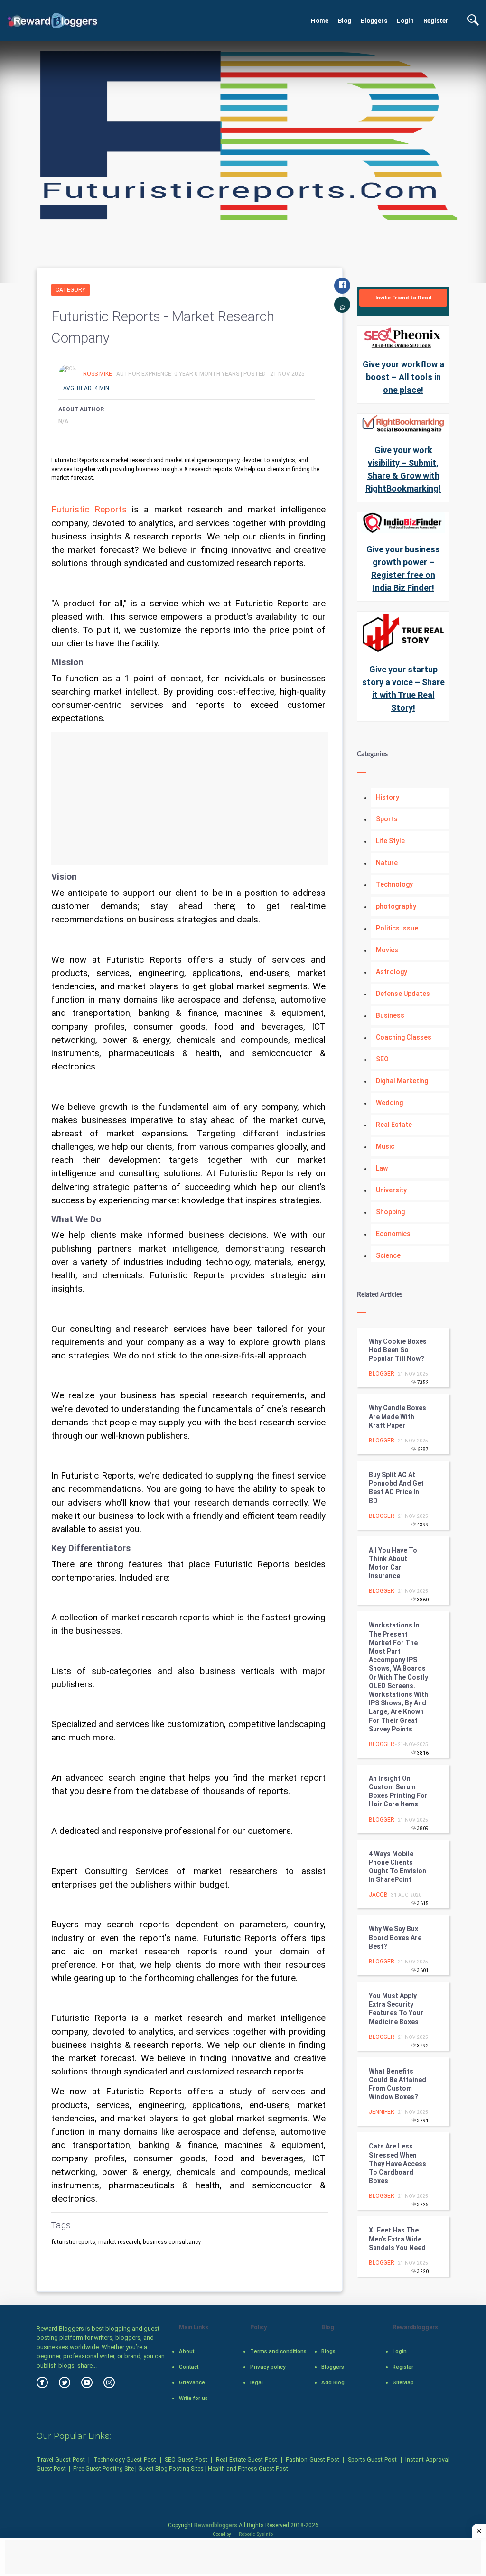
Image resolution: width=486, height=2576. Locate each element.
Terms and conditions (278, 2351)
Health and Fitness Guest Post (248, 2469)
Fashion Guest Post (313, 2460)
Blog (345, 21)
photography (396, 906)
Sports (387, 819)
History (388, 797)
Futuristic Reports (89, 510)
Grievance (192, 2382)
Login (405, 21)
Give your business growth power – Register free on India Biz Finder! (403, 568)
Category (70, 290)
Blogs (328, 2351)
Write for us (193, 2398)
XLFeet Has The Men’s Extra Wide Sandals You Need (397, 2239)
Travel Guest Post (61, 2460)
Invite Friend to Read (403, 298)
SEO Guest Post (186, 2460)
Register (436, 21)
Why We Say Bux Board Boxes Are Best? (395, 1937)
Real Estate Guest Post (247, 2460)
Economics (393, 1234)
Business (390, 1015)
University (391, 1190)
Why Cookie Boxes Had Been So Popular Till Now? (398, 1350)
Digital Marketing (402, 1081)
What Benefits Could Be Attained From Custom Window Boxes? (397, 2084)
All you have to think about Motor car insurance (393, 1563)
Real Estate (394, 1125)
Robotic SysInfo (255, 2534)
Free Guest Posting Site (103, 2469)
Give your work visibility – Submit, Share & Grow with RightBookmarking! (403, 469)
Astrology (392, 972)
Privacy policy (268, 2367)
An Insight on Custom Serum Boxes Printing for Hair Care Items (398, 1791)
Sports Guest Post (373, 2460)
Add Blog (333, 2382)
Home (320, 21)
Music (385, 1146)
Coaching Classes (404, 1037)
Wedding (389, 1103)
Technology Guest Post (125, 2460)
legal (257, 2382)
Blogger (382, 1374)
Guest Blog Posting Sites (171, 2469)
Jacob (378, 1895)
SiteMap (403, 2382)
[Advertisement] (190, 798)
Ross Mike (98, 374)
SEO (382, 1059)
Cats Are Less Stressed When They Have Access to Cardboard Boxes (397, 2163)
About (187, 2351)
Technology (394, 884)
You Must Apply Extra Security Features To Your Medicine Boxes (396, 2009)
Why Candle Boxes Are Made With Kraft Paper (397, 1416)
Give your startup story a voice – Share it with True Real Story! (403, 688)
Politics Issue (397, 928)
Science (388, 1255)
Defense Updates (403, 994)
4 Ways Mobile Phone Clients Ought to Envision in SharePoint (397, 1867)
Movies (387, 950)
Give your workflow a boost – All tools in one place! (403, 377)
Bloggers (374, 21)
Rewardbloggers (216, 2525)
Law (382, 1168)
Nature (387, 863)
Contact (189, 2367)
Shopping (390, 1212)
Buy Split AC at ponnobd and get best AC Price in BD (396, 1488)
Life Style (390, 841)
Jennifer (382, 2112)
